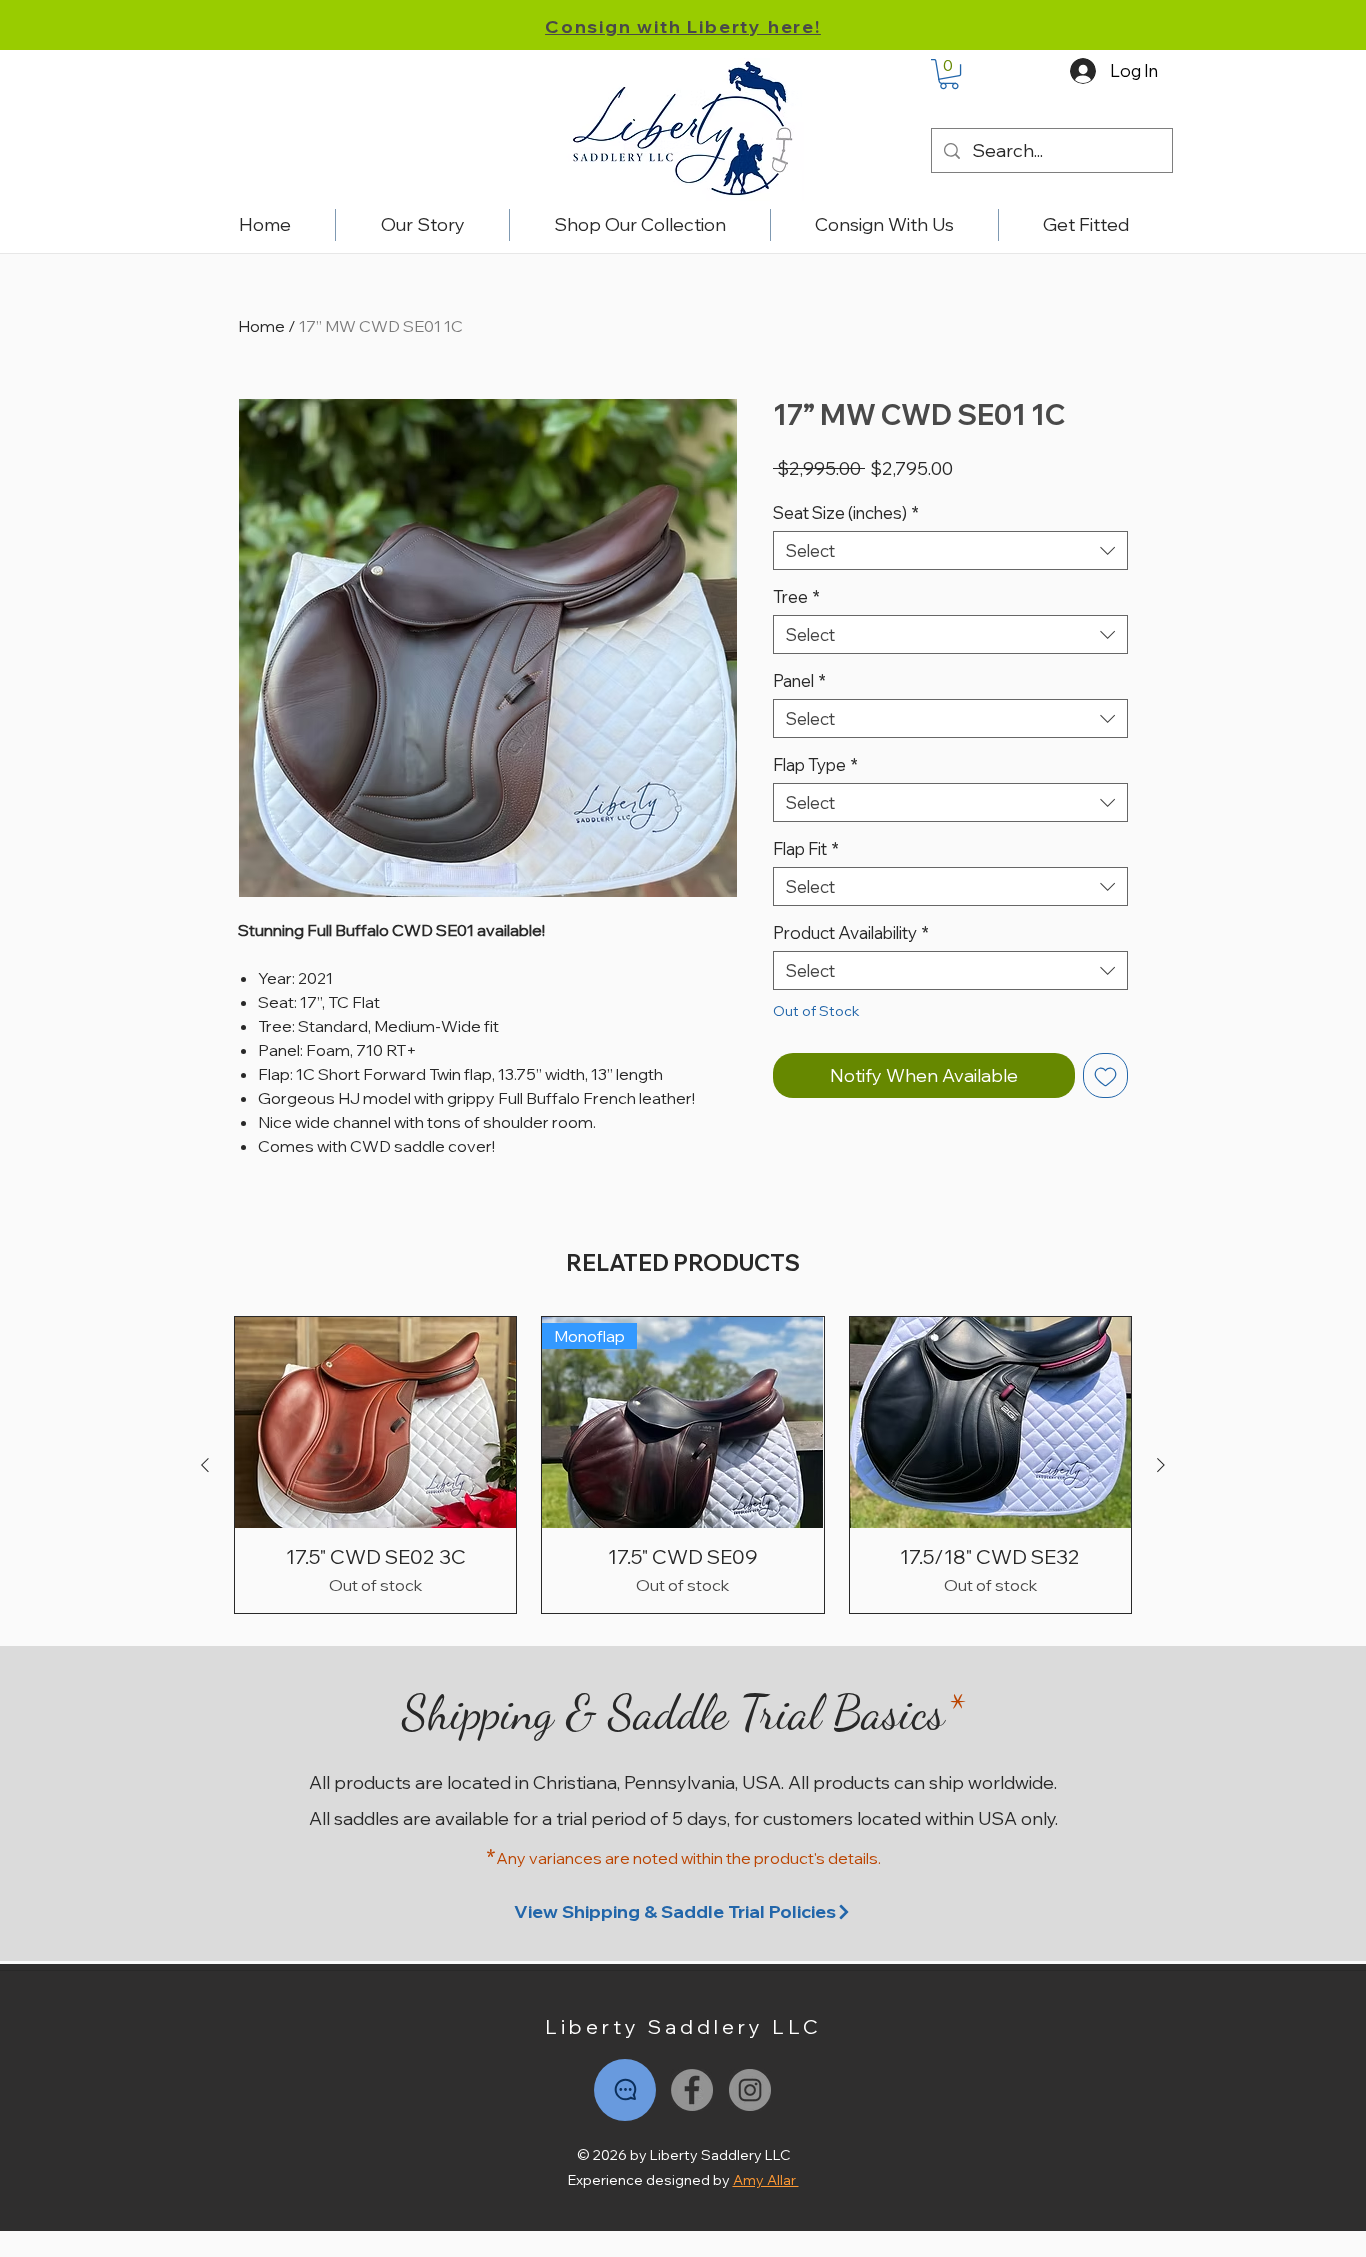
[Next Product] (1161, 1465)
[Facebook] (692, 2090)
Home (261, 326)
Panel (799, 680)
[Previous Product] (205, 1465)
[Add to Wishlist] (1105, 1075)
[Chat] (625, 2090)
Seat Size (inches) (846, 512)
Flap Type (815, 764)
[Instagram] (750, 2090)
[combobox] (950, 550)
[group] (683, 1465)
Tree (796, 596)
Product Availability (851, 932)
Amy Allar (766, 2180)
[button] (949, 74)
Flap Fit (806, 848)
